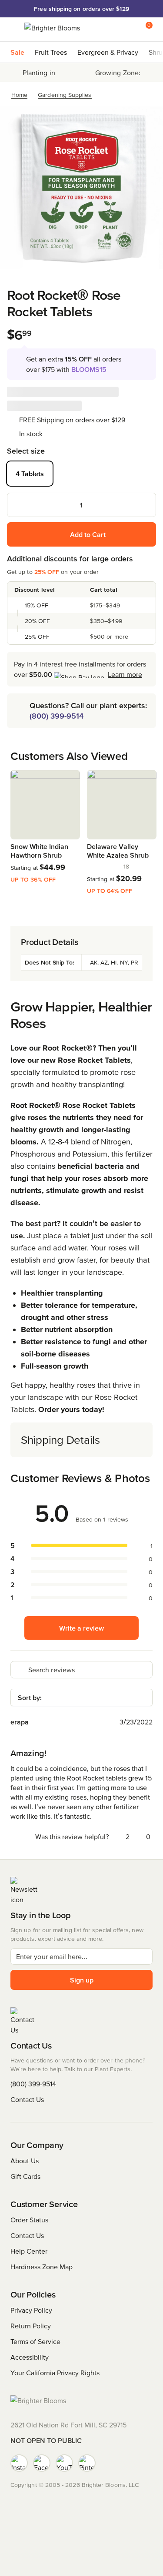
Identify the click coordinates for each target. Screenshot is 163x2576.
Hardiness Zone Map (42, 2267)
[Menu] (17, 30)
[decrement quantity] (18, 505)
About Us (25, 2161)
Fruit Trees (51, 52)
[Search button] (110, 30)
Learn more (125, 674)
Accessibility (30, 2357)
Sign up (82, 1980)
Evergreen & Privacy (108, 52)
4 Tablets (30, 474)
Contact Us (27, 2099)
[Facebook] (42, 2463)
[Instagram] (19, 2463)
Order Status (29, 2220)
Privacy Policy (31, 2310)
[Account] (127, 30)
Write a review (81, 1628)
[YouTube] (64, 2463)
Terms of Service (35, 2341)
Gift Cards (25, 2176)
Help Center (29, 2251)
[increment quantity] (145, 505)
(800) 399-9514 (57, 716)
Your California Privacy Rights (55, 2373)
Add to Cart (88, 534)
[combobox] (81, 1697)
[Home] (52, 30)
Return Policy (31, 2326)
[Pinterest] (87, 2463)
